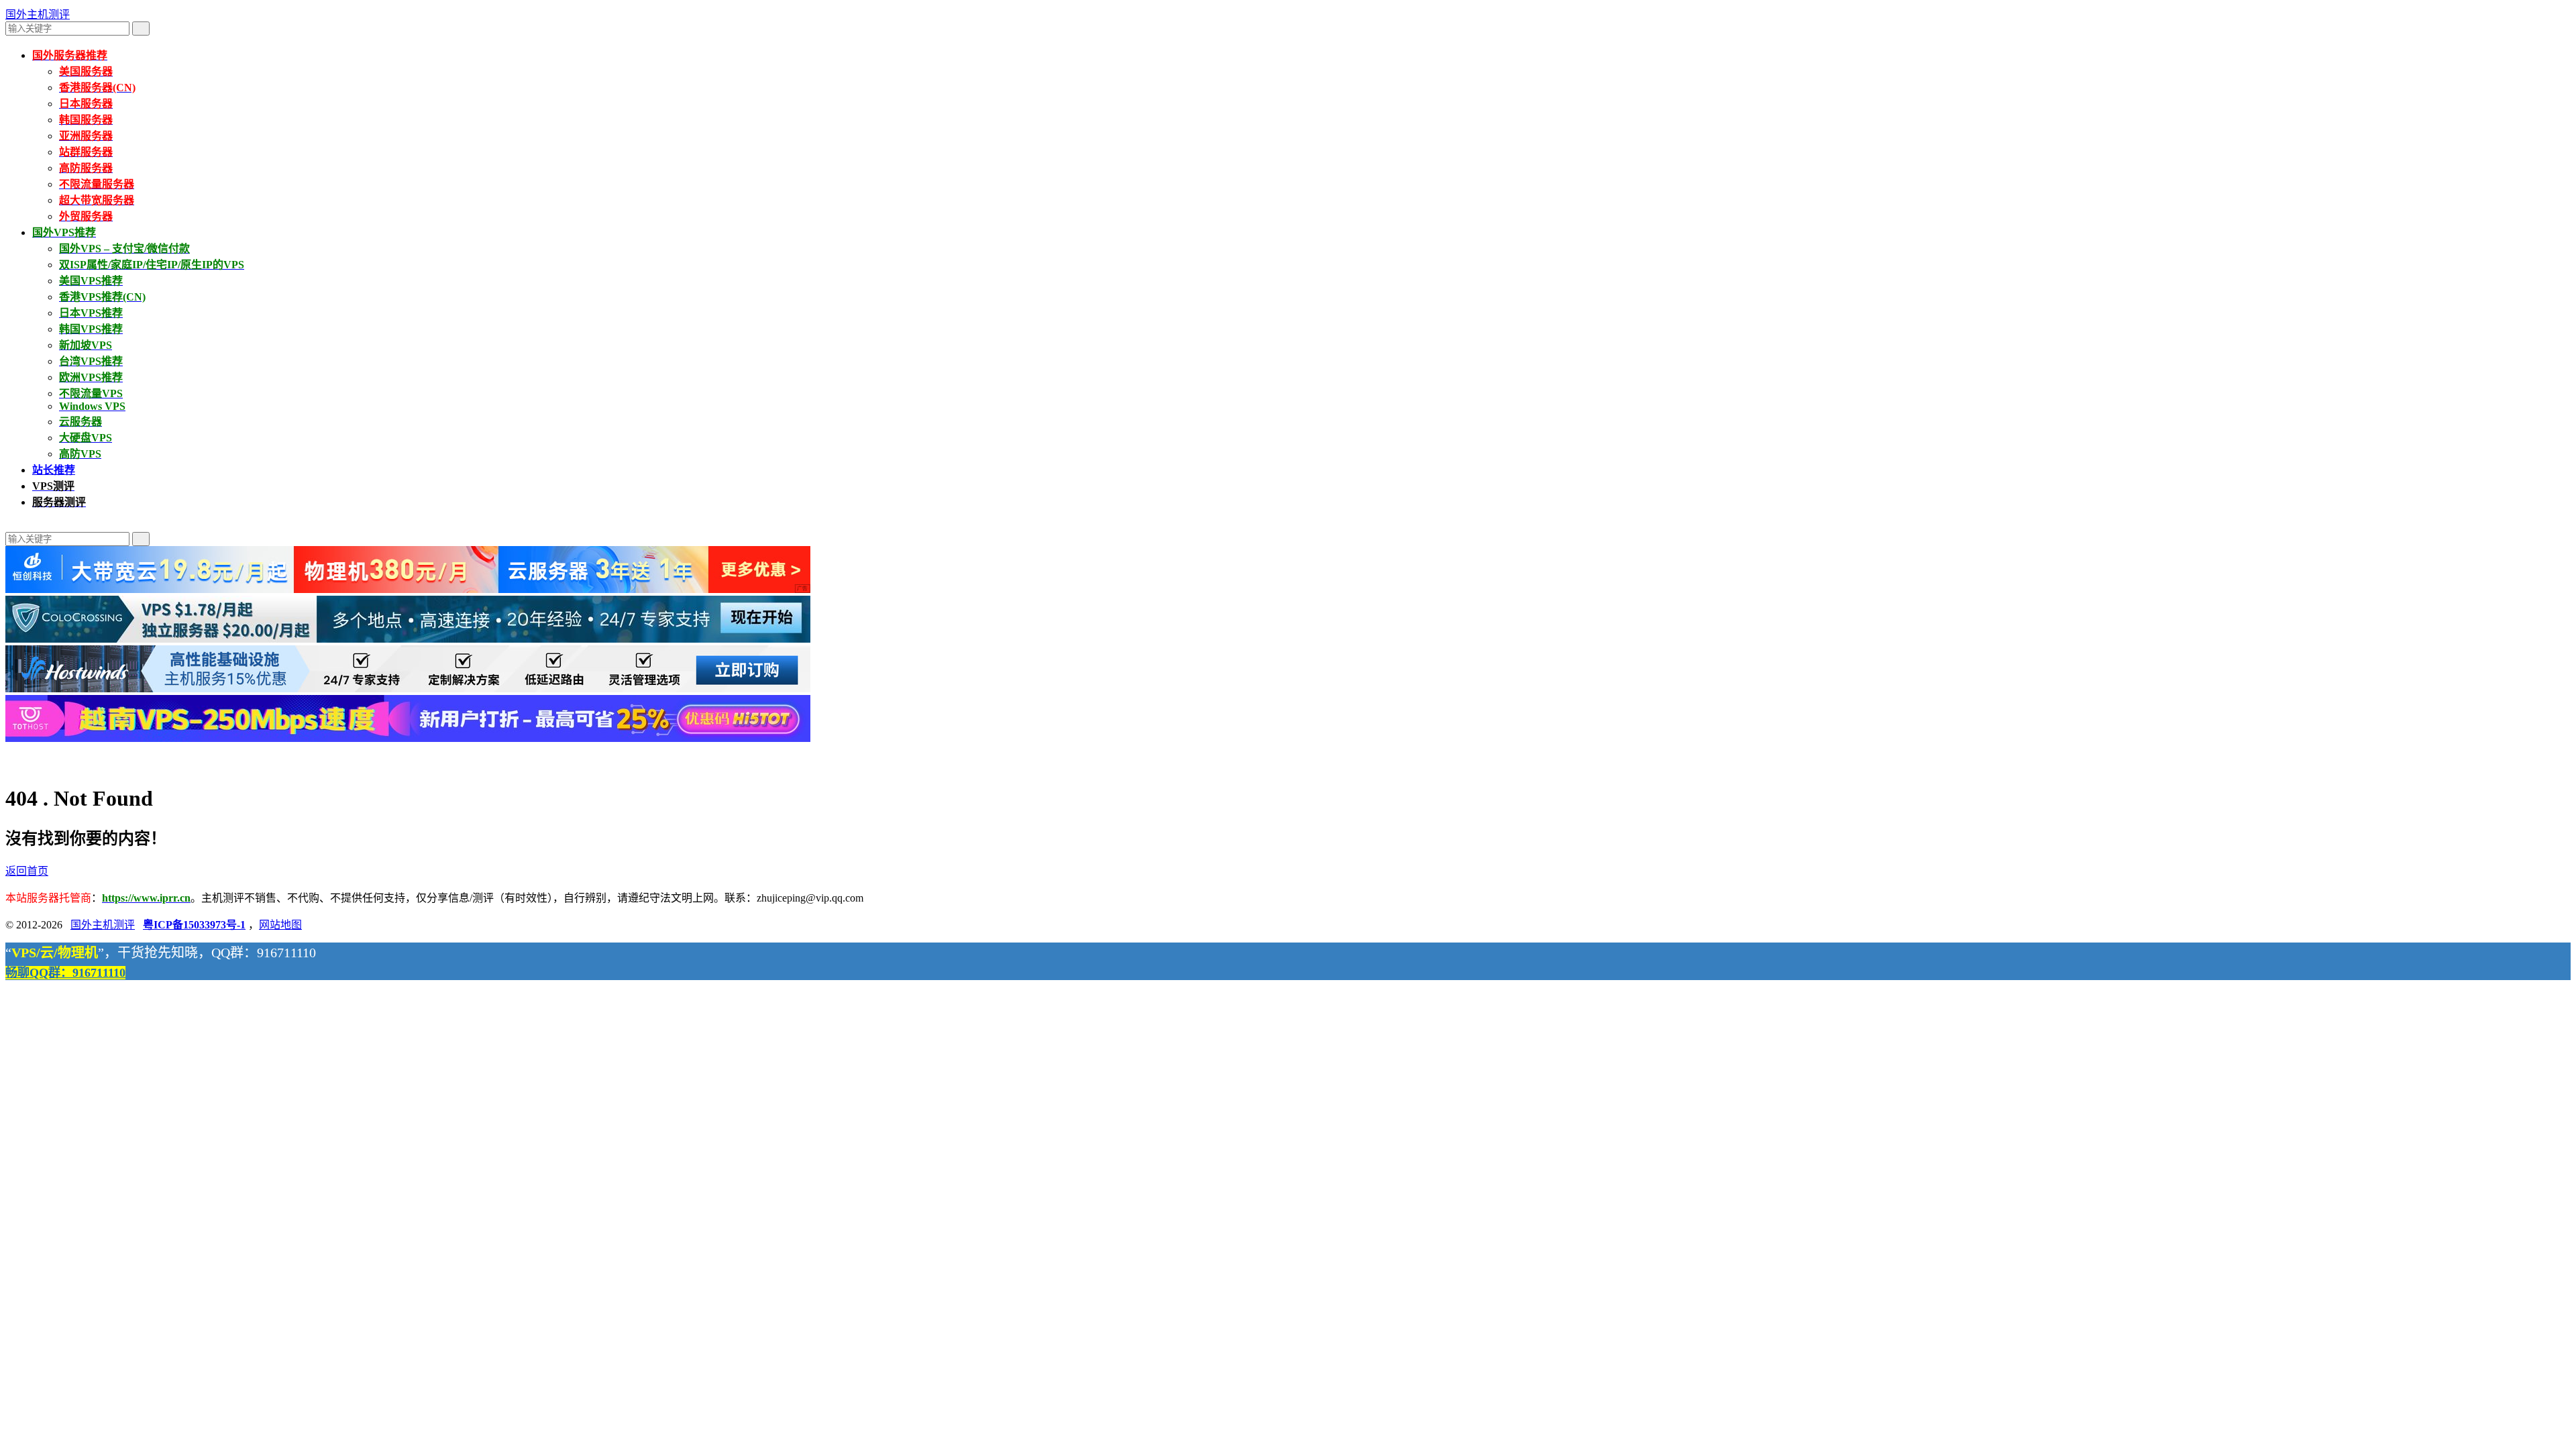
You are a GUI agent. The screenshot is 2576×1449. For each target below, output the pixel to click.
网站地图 (280, 925)
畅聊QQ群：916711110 (65, 973)
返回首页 (27, 871)
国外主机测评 (38, 14)
